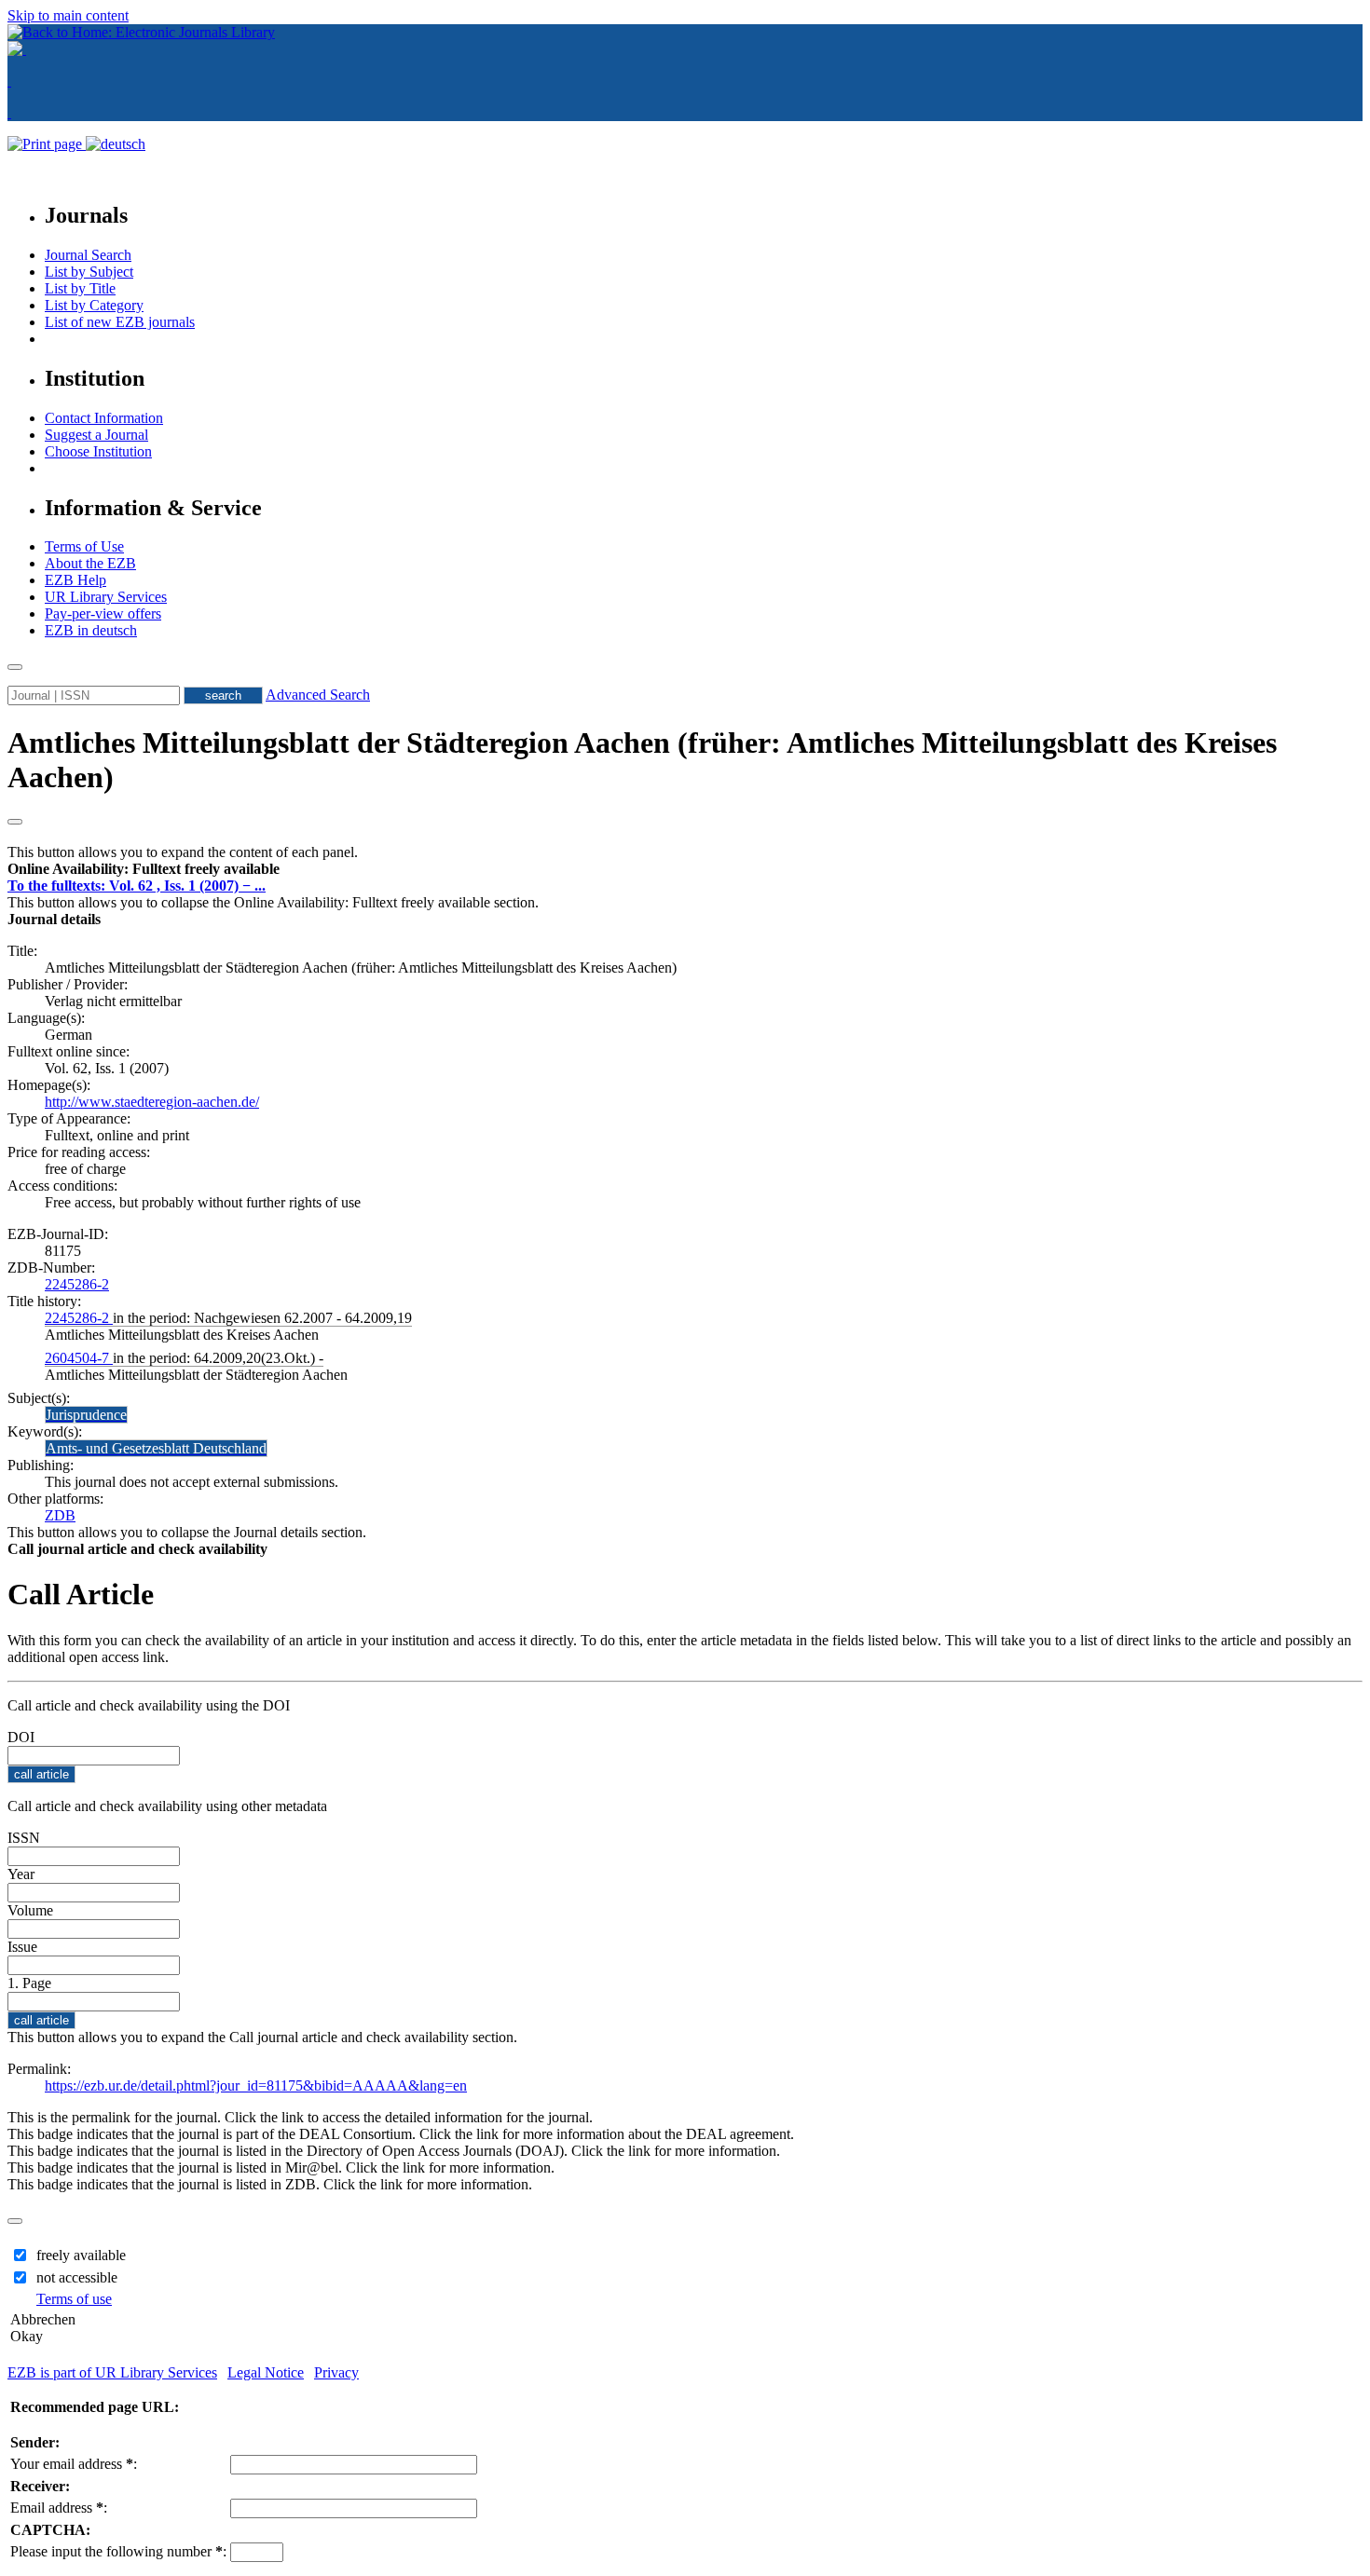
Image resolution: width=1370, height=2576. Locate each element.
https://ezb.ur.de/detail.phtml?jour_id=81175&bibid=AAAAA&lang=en (256, 2085)
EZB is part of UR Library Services (112, 2372)
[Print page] (47, 144)
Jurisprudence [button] (86, 1415)
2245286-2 (77, 1284)
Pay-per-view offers (103, 613)
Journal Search (88, 255)
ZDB (60, 1515)
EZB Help (75, 580)
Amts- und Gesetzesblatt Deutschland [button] (156, 1448)
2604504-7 (79, 1358)
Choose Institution (98, 451)
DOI (21, 1737)
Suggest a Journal (96, 435)
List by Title (80, 288)
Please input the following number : (118, 2551)
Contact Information (104, 418)
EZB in (91, 630)
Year (21, 1874)
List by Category (94, 305)
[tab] (685, 869)
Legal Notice (266, 2372)
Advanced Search (318, 695)
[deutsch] (116, 144)
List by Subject (89, 272)
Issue (22, 1947)
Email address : (59, 2508)
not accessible (77, 2277)
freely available (81, 2255)
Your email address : (74, 2464)
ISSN (24, 1838)
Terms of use (74, 2299)
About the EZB (90, 563)
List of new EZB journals (120, 322)
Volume (30, 1910)
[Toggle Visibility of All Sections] (15, 822)
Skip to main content (68, 15)
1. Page (29, 1983)
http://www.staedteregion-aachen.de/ (152, 1102)
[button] (144, 869)
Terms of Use (84, 546)
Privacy (336, 2372)
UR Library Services (106, 597)
